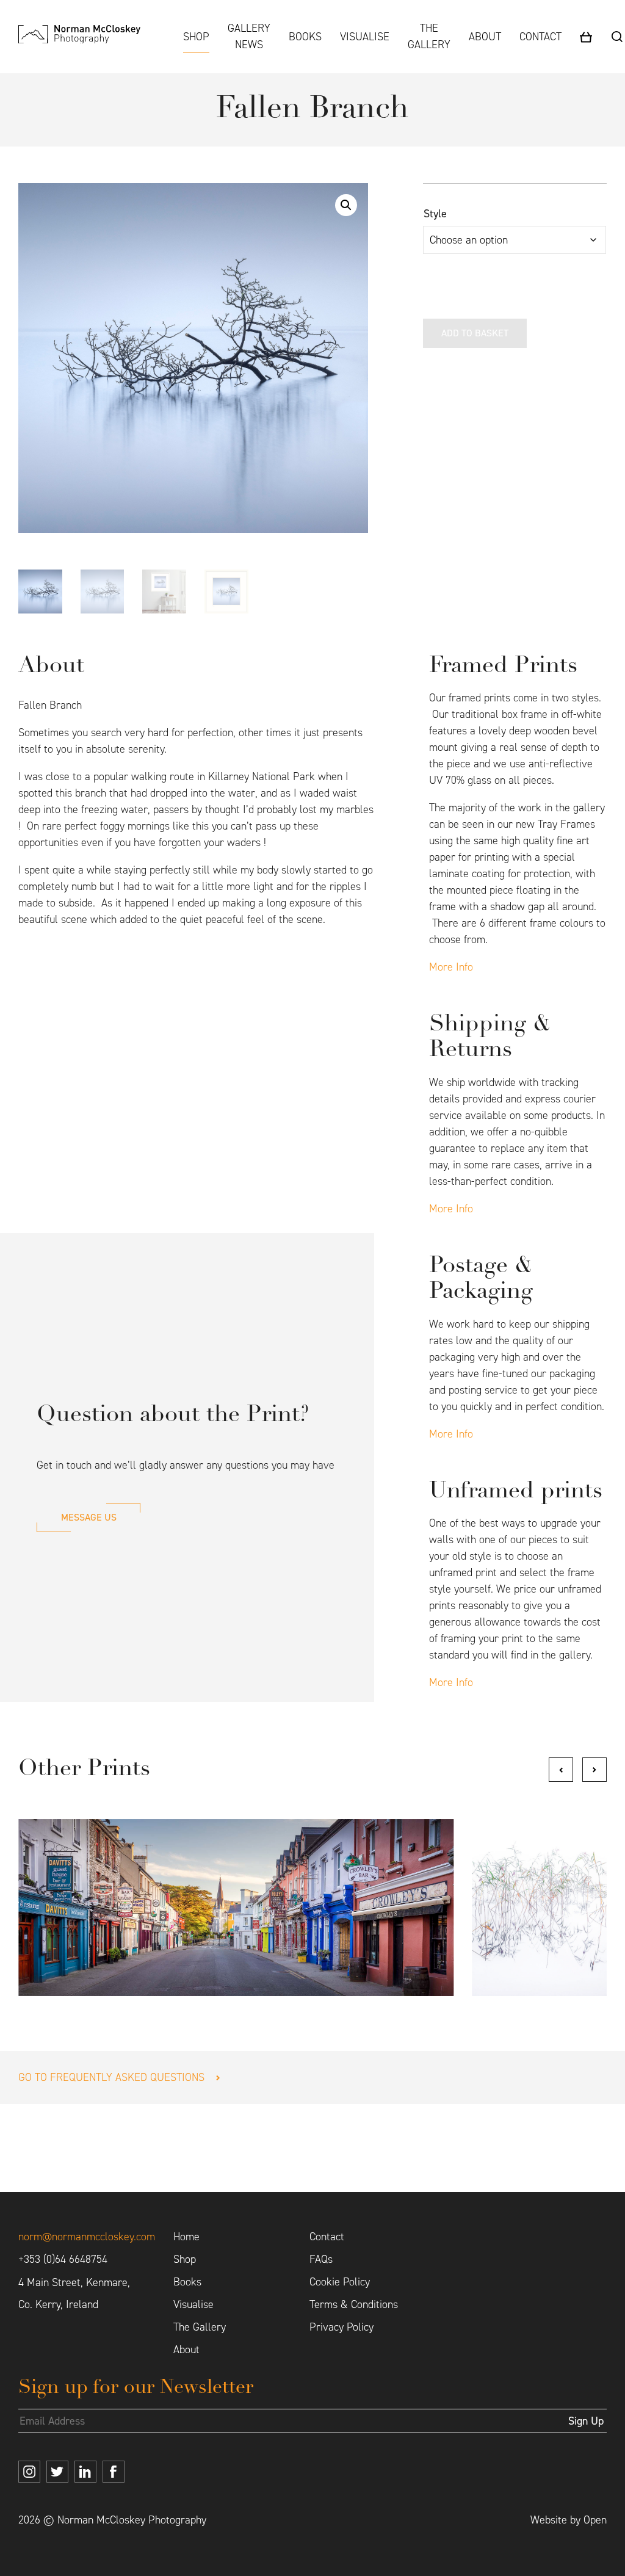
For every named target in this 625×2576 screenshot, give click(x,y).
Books (305, 37)
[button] (346, 205)
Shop (196, 37)
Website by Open (569, 2520)
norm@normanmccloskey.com (87, 2237)
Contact (540, 37)
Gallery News (249, 36)
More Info (451, 967)
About (485, 37)
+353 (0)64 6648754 (63, 2259)
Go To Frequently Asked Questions (111, 2077)
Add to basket (475, 333)
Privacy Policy (341, 2327)
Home (186, 2237)
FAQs (321, 2259)
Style (435, 214)
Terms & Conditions (354, 2304)
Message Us (89, 1517)
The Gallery (429, 36)
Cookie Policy (340, 2282)
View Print (236, 1907)
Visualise (365, 37)
